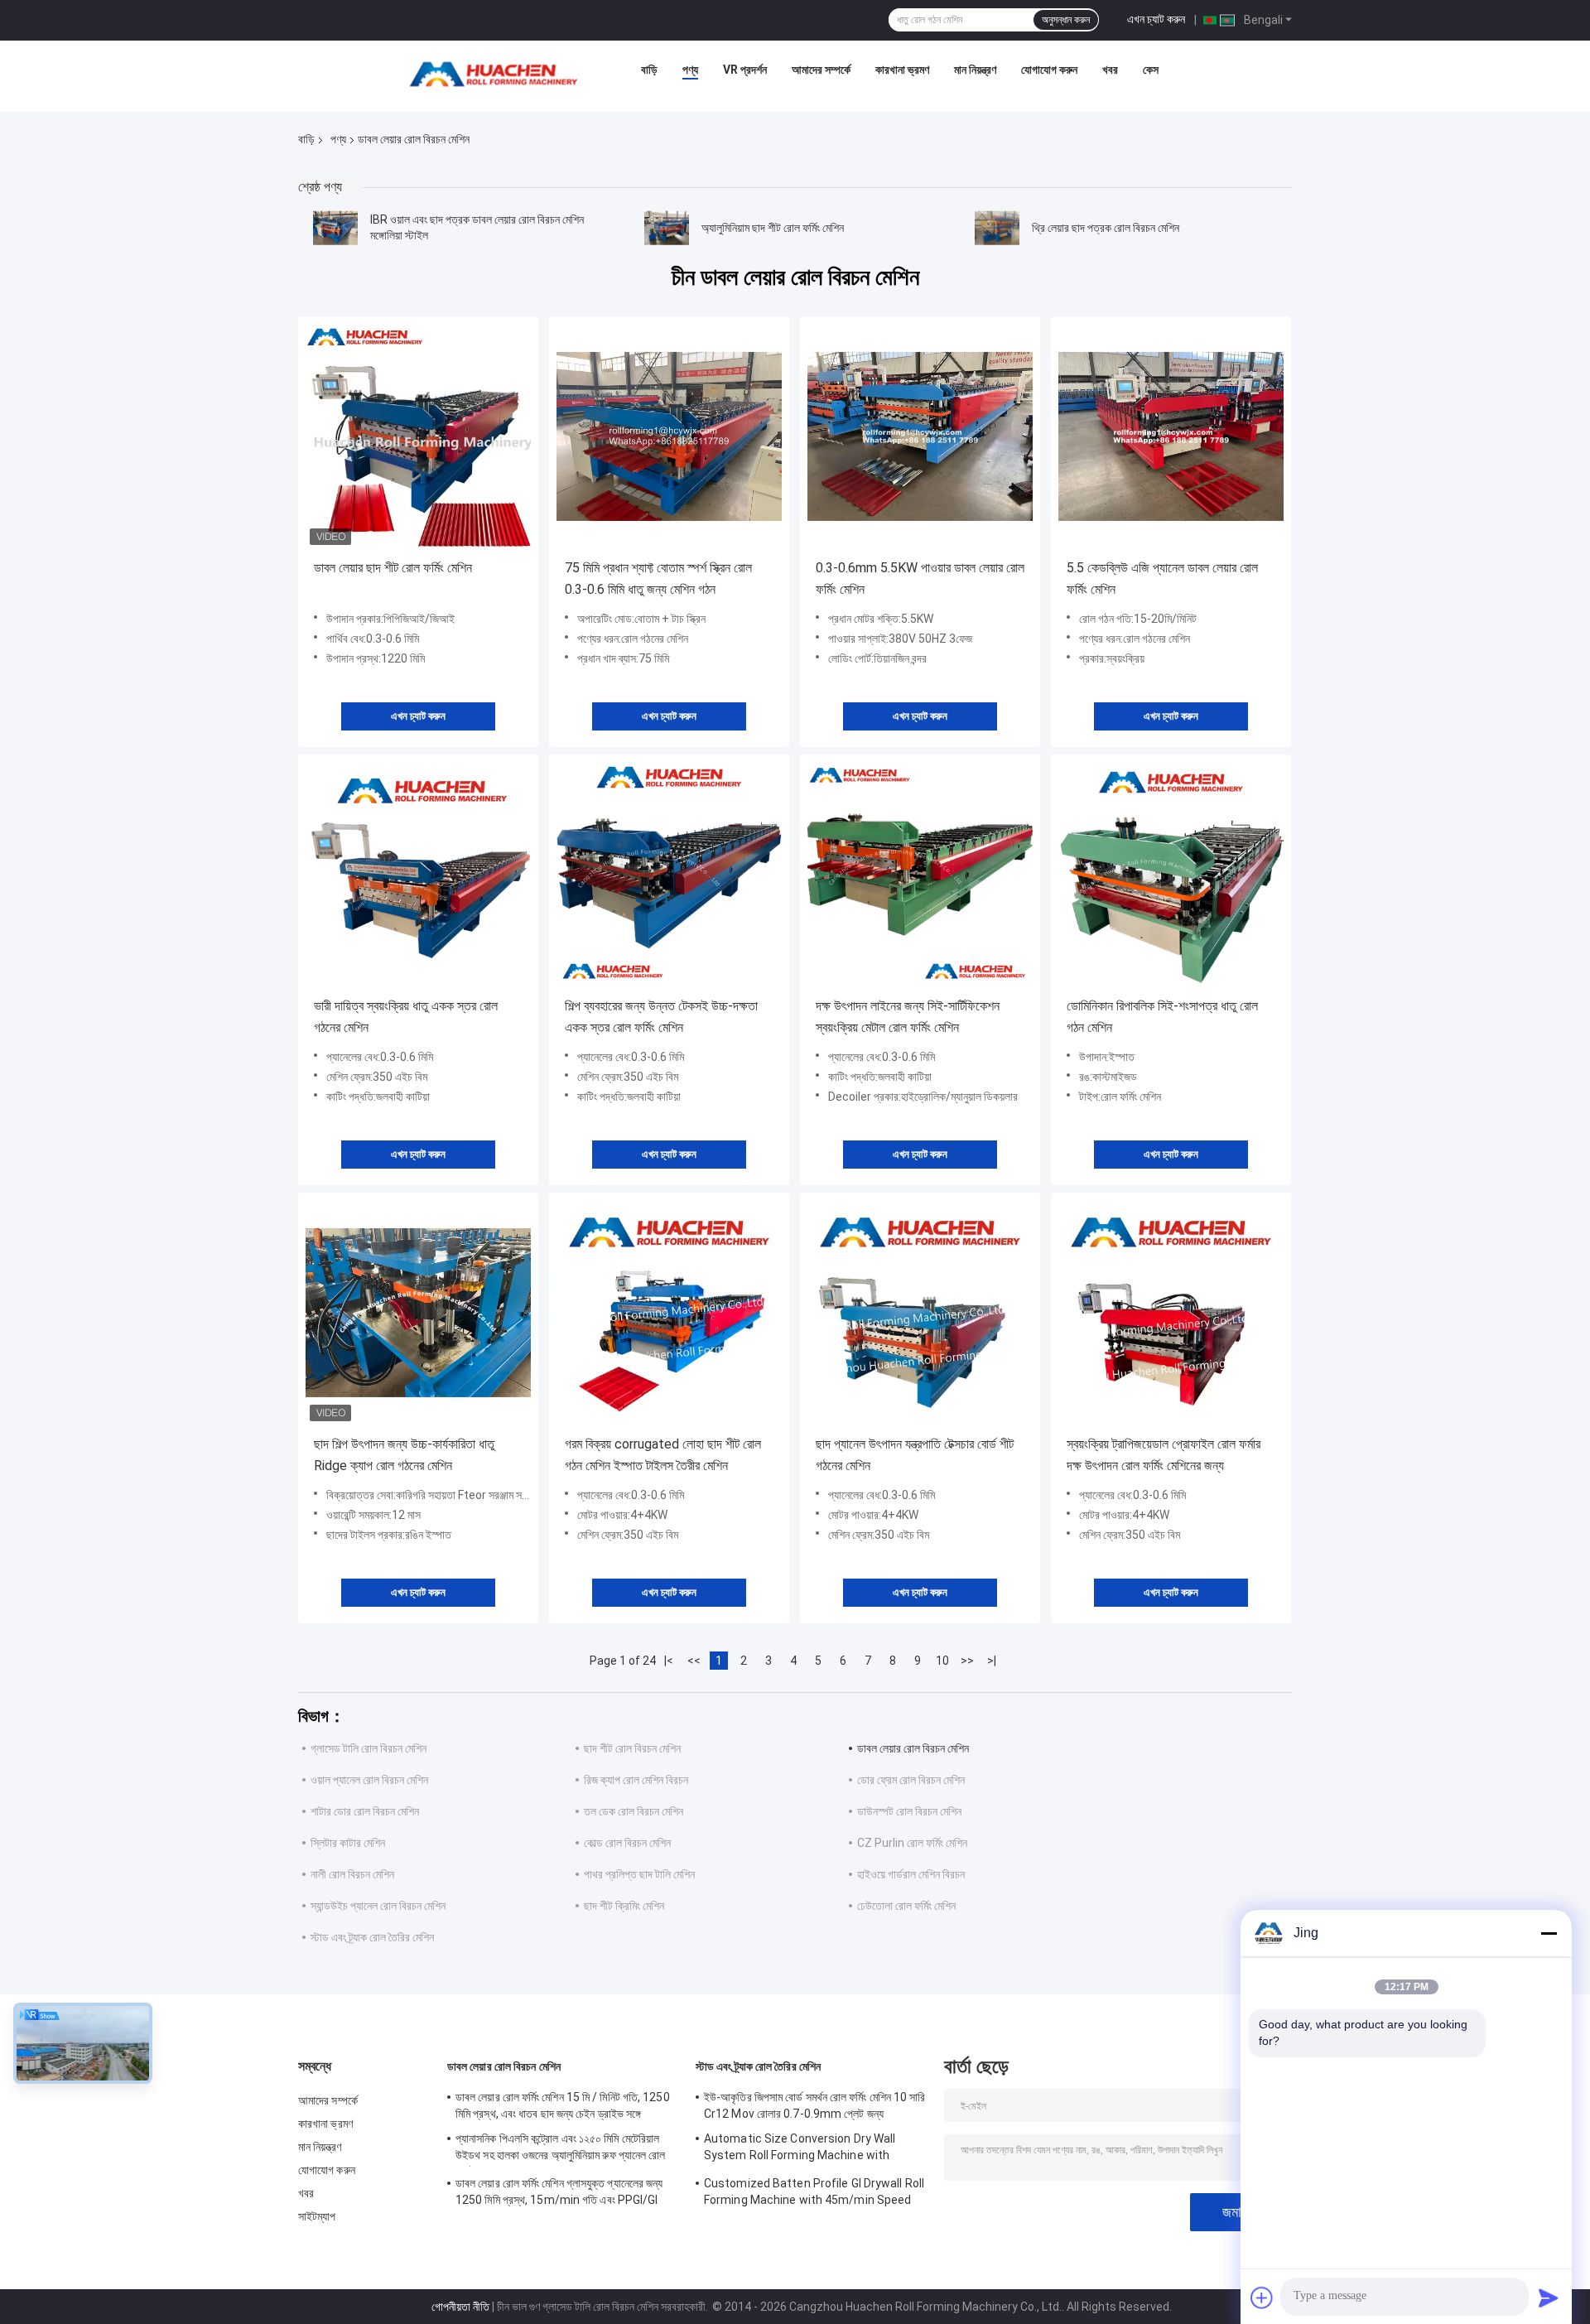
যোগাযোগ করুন (1049, 70)
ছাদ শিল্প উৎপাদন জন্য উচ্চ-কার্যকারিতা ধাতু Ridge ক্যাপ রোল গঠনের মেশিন (404, 1455)
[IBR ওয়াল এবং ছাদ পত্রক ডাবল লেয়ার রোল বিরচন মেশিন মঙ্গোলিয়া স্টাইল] (335, 228)
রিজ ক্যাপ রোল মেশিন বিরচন (636, 1780)
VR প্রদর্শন (745, 70)
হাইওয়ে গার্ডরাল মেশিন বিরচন (911, 1874)
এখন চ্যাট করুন (1156, 19)
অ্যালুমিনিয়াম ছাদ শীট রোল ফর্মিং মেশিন (773, 228)
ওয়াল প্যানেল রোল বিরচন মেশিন (369, 1780)
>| (992, 1661)
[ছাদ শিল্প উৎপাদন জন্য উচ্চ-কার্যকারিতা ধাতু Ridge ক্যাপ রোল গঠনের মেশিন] (418, 1313)
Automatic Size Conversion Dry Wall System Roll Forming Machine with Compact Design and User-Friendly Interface (800, 2149)
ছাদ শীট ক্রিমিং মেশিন (624, 1906)
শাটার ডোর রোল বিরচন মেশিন (365, 1811)
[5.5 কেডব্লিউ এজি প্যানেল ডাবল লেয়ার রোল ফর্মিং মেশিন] (1171, 436)
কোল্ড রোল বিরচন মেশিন (627, 1843)
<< (694, 1661)
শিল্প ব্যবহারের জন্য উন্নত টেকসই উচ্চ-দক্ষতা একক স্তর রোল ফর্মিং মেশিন (661, 1017)
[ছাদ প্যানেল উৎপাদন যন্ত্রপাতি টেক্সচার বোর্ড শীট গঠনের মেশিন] (920, 1313)
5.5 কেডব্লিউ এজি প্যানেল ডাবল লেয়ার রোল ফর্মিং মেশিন (1162, 579)
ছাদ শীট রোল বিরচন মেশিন (632, 1748)
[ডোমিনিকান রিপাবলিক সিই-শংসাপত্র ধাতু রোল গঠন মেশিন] (1171, 875)
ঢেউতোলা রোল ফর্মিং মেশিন (906, 1906)
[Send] (1549, 2297)
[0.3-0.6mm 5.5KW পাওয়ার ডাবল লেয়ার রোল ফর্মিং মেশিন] (920, 436)
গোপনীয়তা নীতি (460, 2307)
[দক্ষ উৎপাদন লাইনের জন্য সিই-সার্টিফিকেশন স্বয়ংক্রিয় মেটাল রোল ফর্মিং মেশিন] (920, 875)
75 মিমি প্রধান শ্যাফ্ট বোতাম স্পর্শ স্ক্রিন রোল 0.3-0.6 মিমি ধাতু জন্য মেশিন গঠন (658, 579)
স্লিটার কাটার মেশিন (348, 1843)
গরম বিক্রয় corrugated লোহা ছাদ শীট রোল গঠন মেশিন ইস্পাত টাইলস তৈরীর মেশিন (663, 1455)
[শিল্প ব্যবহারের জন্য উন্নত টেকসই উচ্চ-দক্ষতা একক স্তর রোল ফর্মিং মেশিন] (669, 875)
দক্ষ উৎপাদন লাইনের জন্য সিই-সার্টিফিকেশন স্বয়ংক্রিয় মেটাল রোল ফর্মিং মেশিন (908, 1017)
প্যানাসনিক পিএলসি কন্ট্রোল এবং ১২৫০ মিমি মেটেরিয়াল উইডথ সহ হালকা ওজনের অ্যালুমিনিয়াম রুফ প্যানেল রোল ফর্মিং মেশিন (561, 2149)
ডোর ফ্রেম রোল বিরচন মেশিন (911, 1780)
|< (669, 1661)
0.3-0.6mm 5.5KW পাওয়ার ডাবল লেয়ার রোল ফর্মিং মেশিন (920, 579)
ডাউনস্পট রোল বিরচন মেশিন (909, 1811)
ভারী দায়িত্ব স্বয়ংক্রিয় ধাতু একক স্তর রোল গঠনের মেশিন (406, 1017)
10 (942, 1661)
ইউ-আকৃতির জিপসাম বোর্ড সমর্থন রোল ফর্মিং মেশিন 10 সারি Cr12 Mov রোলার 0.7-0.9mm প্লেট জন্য (815, 2105)
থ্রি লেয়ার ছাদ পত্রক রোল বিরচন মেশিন (1106, 228)
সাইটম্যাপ (317, 2216)
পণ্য (690, 70)
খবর (1110, 70)
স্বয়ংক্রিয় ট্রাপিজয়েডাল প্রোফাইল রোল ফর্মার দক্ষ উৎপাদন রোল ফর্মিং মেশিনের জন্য (1164, 1455)
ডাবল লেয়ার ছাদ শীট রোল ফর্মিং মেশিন (393, 568)
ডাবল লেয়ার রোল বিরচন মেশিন (913, 1748)
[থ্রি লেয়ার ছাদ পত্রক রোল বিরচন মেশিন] (997, 228)
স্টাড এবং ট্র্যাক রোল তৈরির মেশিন (372, 1937)
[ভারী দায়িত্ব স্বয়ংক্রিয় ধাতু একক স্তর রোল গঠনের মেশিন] (418, 875)
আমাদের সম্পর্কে (821, 70)
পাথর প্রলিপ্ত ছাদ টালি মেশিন (639, 1874)
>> (967, 1661)
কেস (1151, 70)
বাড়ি (649, 70)
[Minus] (1549, 1933)
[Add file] (1262, 2297)
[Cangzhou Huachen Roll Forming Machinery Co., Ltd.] (498, 74)
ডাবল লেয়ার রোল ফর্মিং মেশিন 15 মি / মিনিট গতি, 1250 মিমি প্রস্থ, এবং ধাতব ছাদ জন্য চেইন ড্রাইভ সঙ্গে (563, 2105)
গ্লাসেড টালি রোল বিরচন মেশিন (369, 1748)
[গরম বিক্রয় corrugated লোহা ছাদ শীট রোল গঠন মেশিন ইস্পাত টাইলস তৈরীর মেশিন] (669, 1313)
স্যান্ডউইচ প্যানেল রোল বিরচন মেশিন (378, 1906)
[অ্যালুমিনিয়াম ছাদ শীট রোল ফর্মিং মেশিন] (667, 228)
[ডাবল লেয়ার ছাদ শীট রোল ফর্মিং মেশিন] (418, 436)
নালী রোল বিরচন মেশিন (352, 1874)
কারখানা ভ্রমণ (902, 70)
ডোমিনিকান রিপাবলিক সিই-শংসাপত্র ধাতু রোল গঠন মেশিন (1162, 1017)
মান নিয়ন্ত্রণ (975, 70)
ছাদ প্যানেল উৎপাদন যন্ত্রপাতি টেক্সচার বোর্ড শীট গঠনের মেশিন (915, 1455)
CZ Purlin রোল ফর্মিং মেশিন (912, 1843)
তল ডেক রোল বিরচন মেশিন (634, 1811)
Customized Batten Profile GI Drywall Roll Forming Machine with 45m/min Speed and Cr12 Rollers (814, 2194)
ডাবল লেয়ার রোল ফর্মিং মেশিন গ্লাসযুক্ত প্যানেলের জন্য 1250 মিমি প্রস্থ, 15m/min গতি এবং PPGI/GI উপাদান (559, 2194)
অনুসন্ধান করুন (1066, 20)
